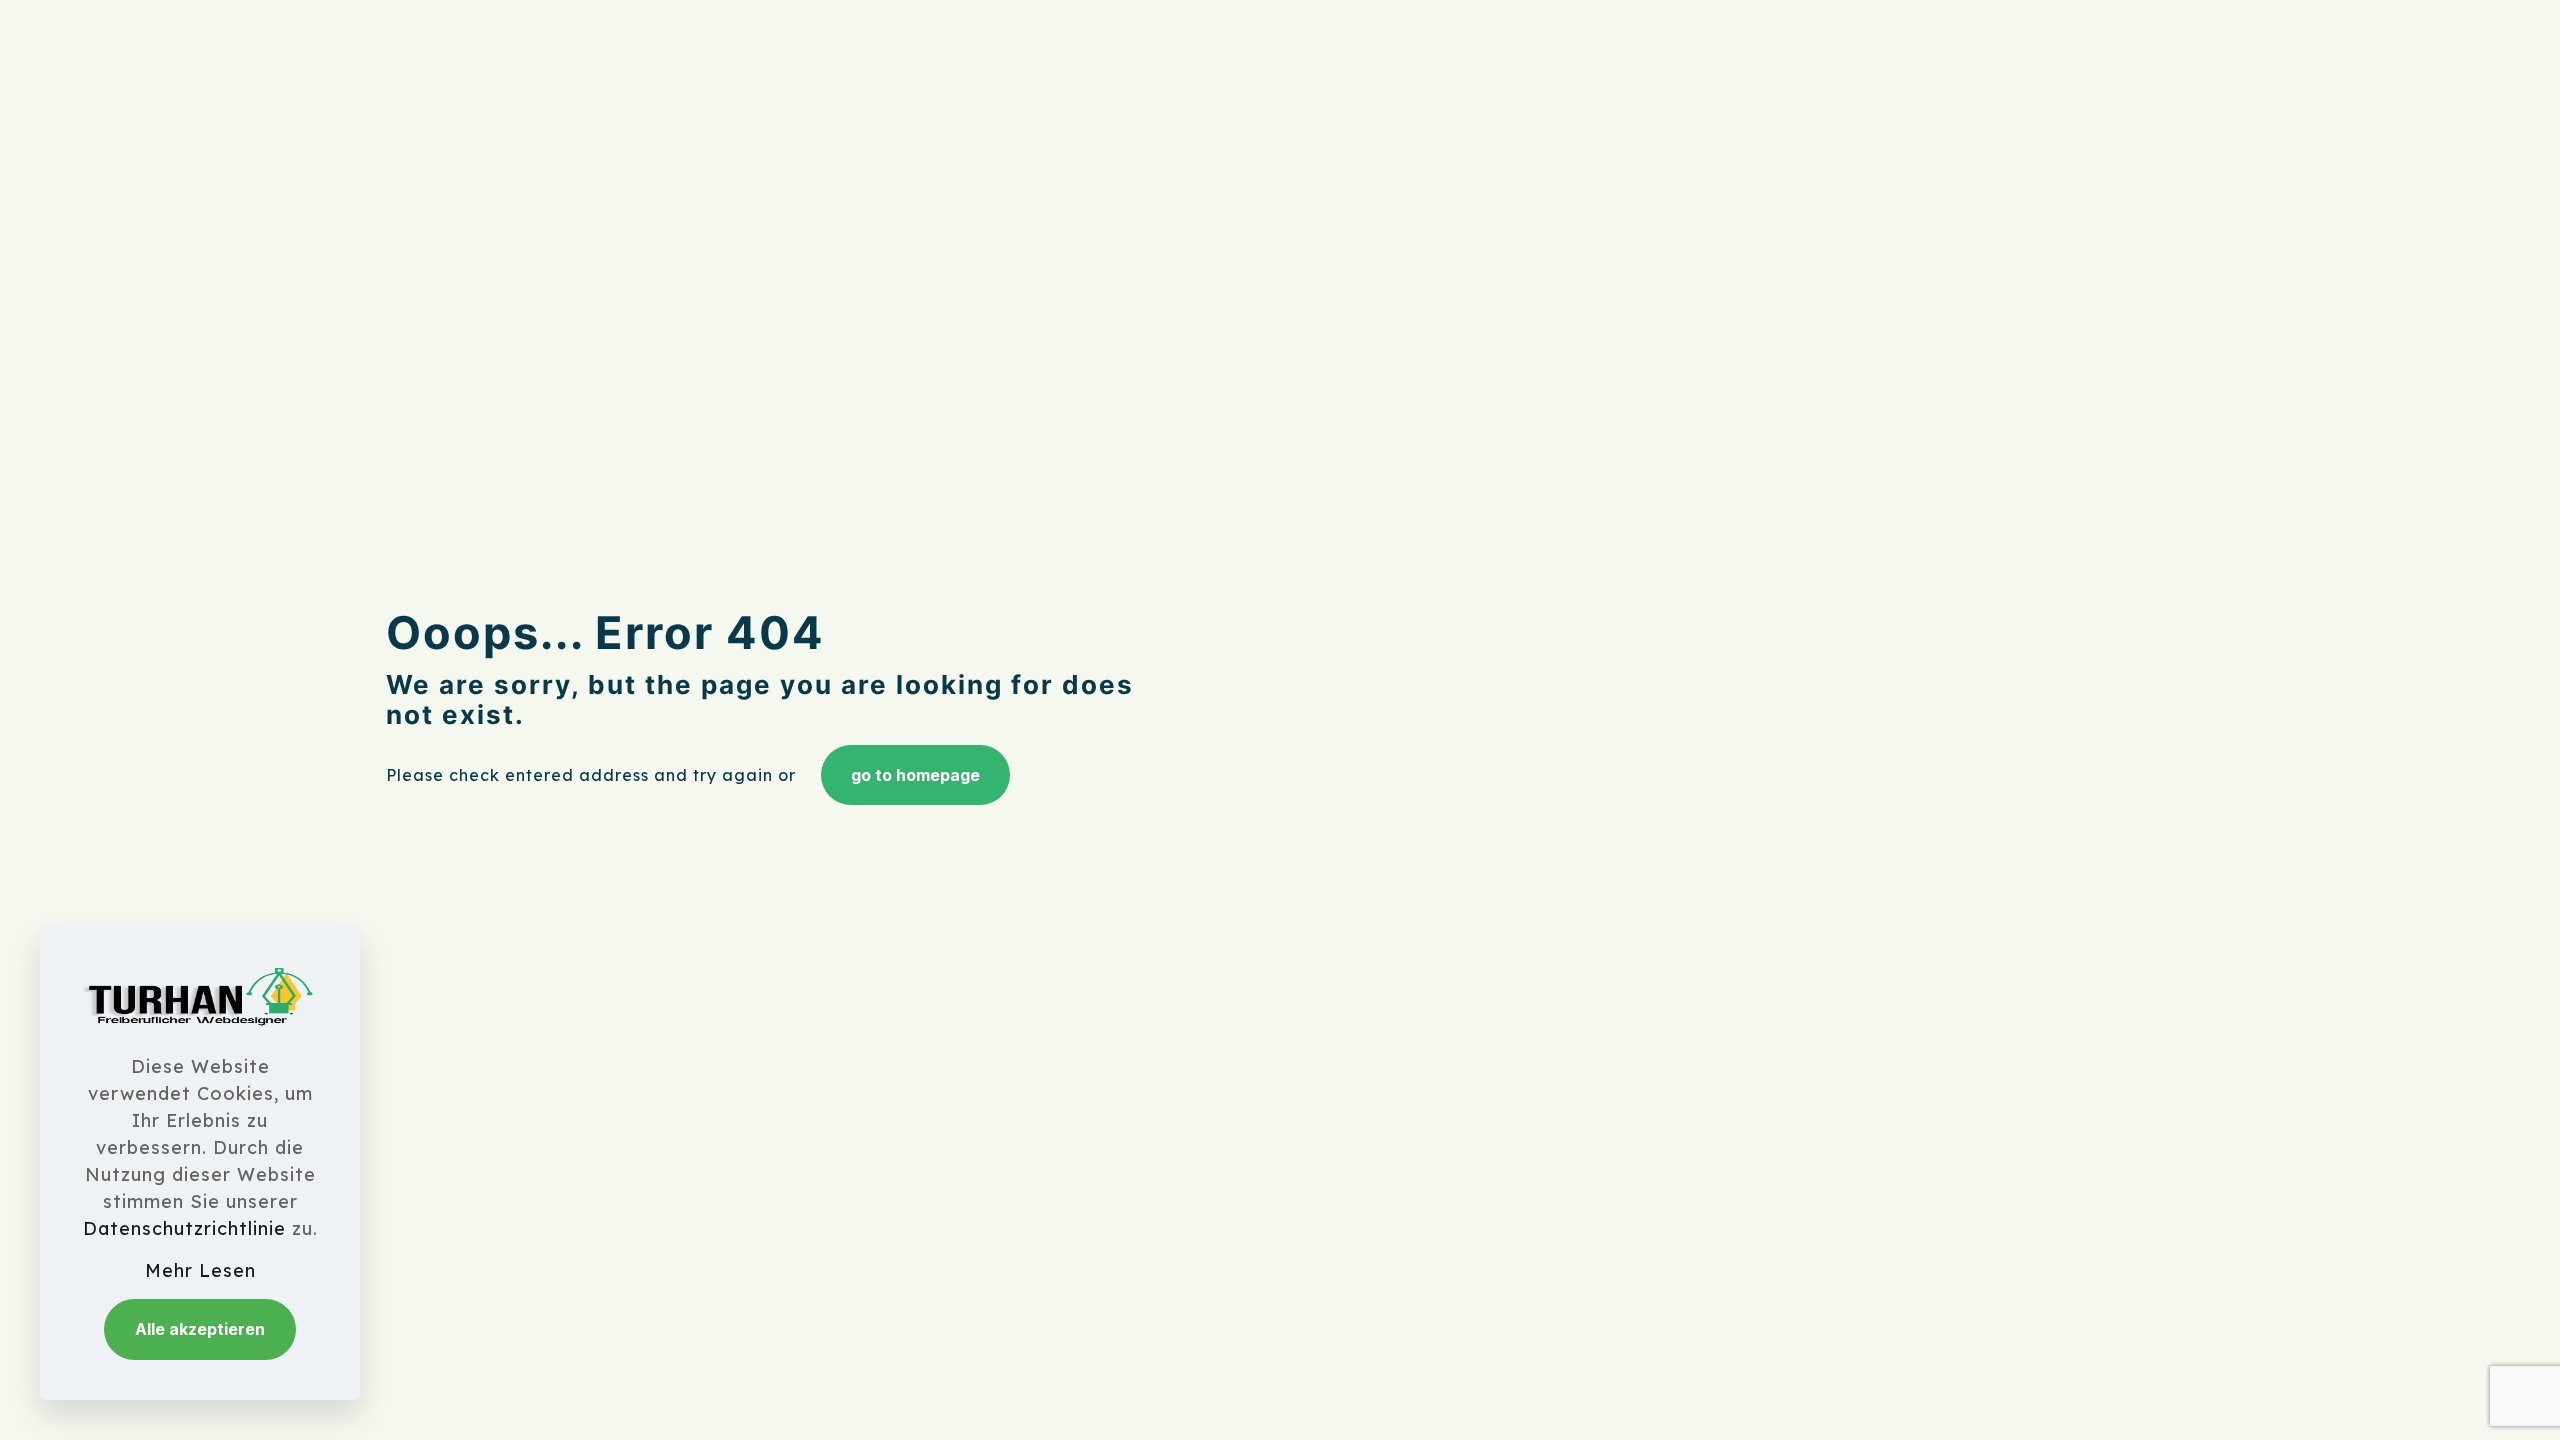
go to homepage (915, 775)
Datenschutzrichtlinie (184, 1228)
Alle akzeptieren (200, 1329)
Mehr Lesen (200, 1270)
